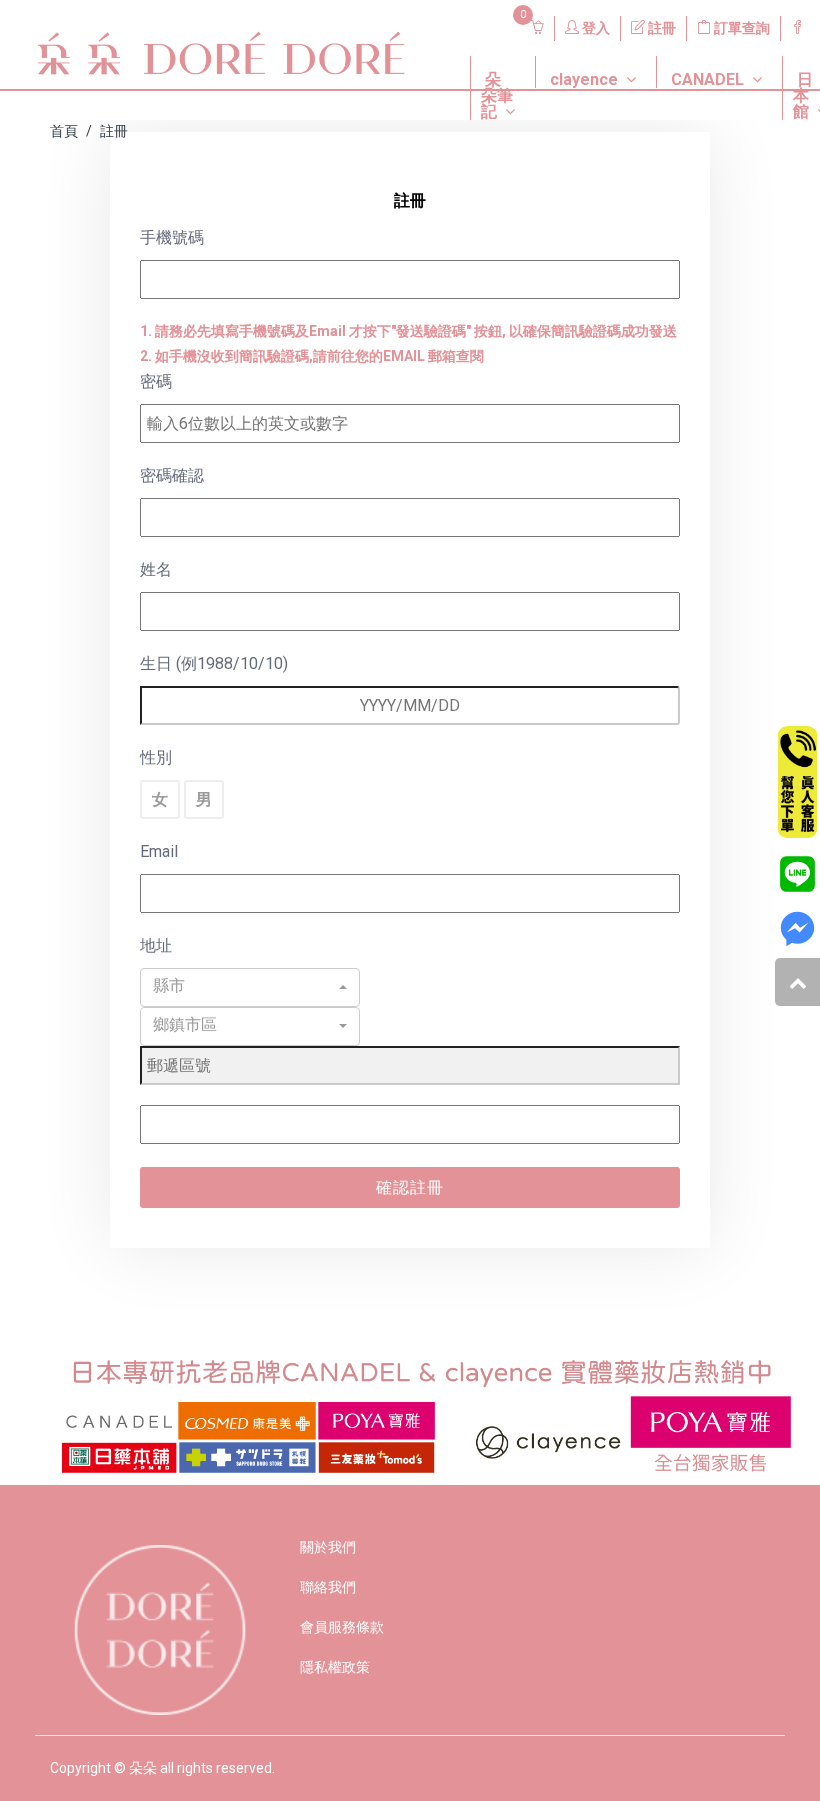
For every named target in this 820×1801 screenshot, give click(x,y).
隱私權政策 (335, 1667)
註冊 (660, 28)
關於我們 (328, 1547)
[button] (487, 56)
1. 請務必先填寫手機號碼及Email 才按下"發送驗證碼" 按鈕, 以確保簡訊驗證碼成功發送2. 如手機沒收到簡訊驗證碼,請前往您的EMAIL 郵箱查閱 (408, 343)
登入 (594, 28)
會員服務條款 (342, 1627)
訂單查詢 (740, 28)
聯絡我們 (328, 1587)
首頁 (64, 131)
